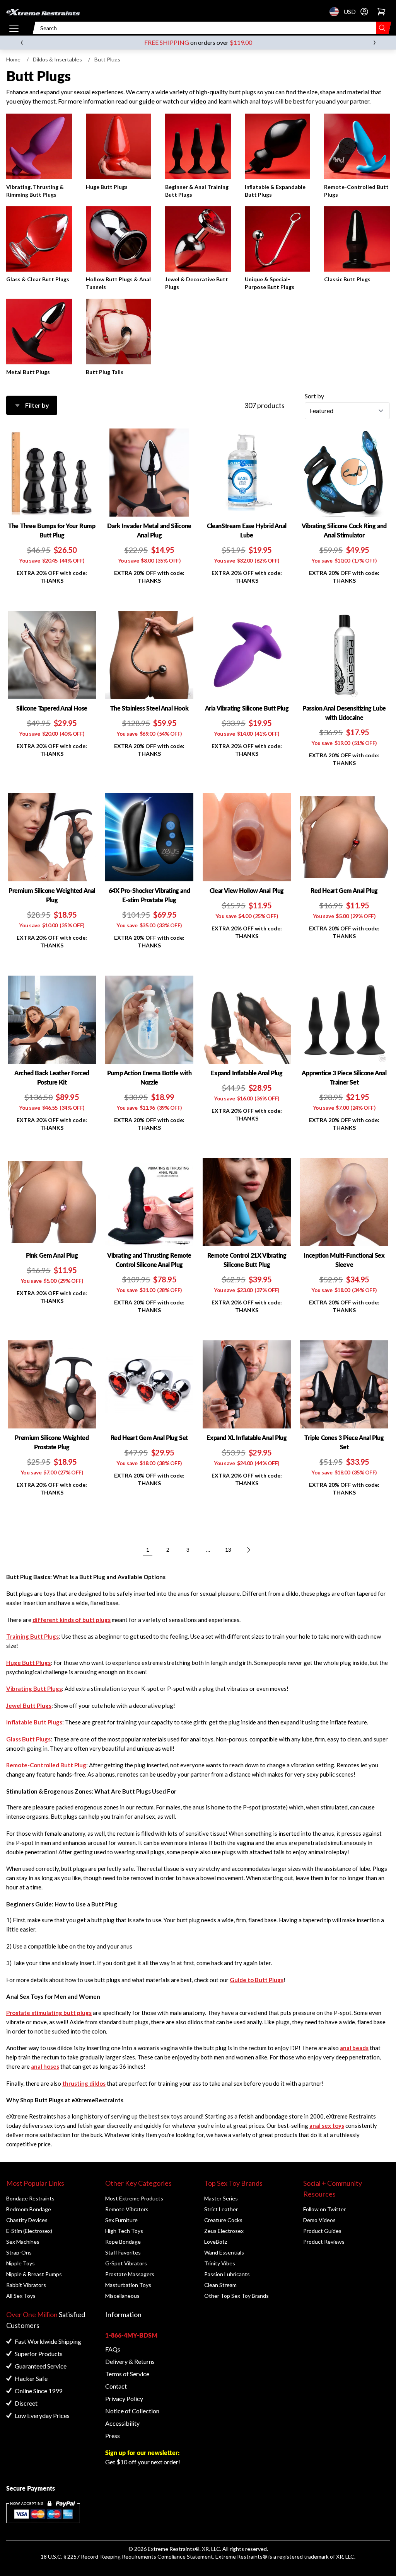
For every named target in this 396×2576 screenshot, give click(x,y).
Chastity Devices (27, 2220)
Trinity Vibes (220, 2263)
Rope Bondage (123, 2242)
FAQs (113, 2349)
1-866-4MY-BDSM (131, 2335)
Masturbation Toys (128, 2285)
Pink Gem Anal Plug (52, 1255)
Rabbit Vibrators (26, 2285)
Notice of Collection (132, 2411)
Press (113, 2436)
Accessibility (122, 2423)
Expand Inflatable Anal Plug (247, 1073)
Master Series (221, 2198)
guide (147, 101)
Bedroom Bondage (29, 2209)
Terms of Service (127, 2374)
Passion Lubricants (227, 2274)
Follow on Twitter (324, 2209)
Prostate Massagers (130, 2274)
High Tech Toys (124, 2231)
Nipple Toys (20, 2263)
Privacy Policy (124, 2398)
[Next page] (248, 1550)
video (198, 101)
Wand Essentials (224, 2252)
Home (13, 59)
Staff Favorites (123, 2252)
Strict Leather (221, 2209)
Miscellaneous (122, 2296)
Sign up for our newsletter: (142, 2453)
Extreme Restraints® (241, 2556)
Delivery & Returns (130, 2361)
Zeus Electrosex (224, 2231)
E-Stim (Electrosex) (29, 2231)
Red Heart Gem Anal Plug (344, 890)
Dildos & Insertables (57, 59)
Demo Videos (319, 2220)
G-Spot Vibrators (126, 2263)
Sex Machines (23, 2242)
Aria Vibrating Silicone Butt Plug (247, 708)
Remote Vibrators (127, 2209)
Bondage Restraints (30, 2198)
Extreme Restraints (171, 2549)
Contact (116, 2386)
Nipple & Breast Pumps (34, 2274)
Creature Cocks (223, 2220)
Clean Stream (220, 2285)
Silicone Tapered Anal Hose (52, 708)
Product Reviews (324, 2242)
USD (336, 12)
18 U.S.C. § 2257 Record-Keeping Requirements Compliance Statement (127, 2556)
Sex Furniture (121, 2220)
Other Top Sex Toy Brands (236, 2296)
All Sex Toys (21, 2296)
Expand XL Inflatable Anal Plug (247, 1438)
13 (228, 1550)
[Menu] (14, 28)
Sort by (314, 396)
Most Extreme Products (134, 2198)
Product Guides (322, 2231)
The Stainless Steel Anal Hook (149, 708)
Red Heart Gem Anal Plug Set (149, 1438)
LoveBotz (216, 2242)
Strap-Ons (19, 2252)
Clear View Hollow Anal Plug (247, 890)
